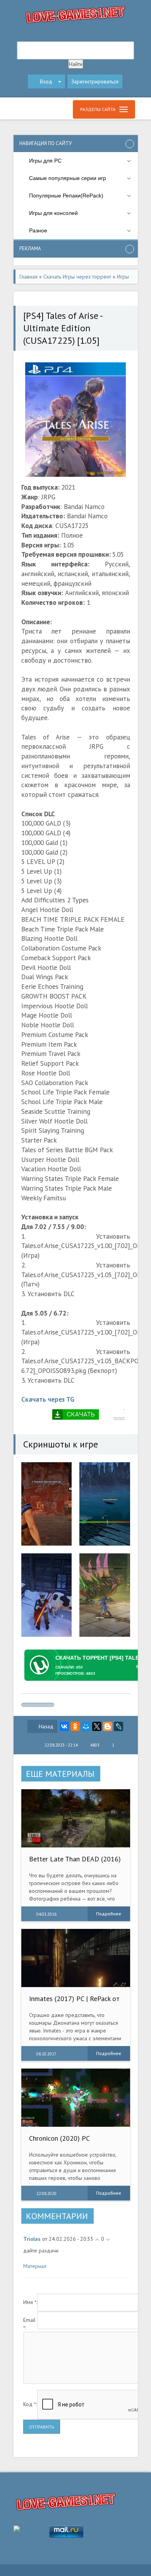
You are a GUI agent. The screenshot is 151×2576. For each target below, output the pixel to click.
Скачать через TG (48, 1399)
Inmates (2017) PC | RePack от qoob (74, 2002)
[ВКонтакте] (64, 1726)
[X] (97, 1726)
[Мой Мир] (86, 1726)
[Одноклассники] (75, 1726)
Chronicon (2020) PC (59, 2138)
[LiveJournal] (118, 1726)
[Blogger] (108, 1726)
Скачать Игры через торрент (77, 277)
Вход (46, 81)
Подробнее (109, 1914)
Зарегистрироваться (95, 81)
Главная (28, 277)
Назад (46, 1726)
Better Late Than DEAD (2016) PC (75, 1863)
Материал (35, 2266)
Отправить (42, 2427)
